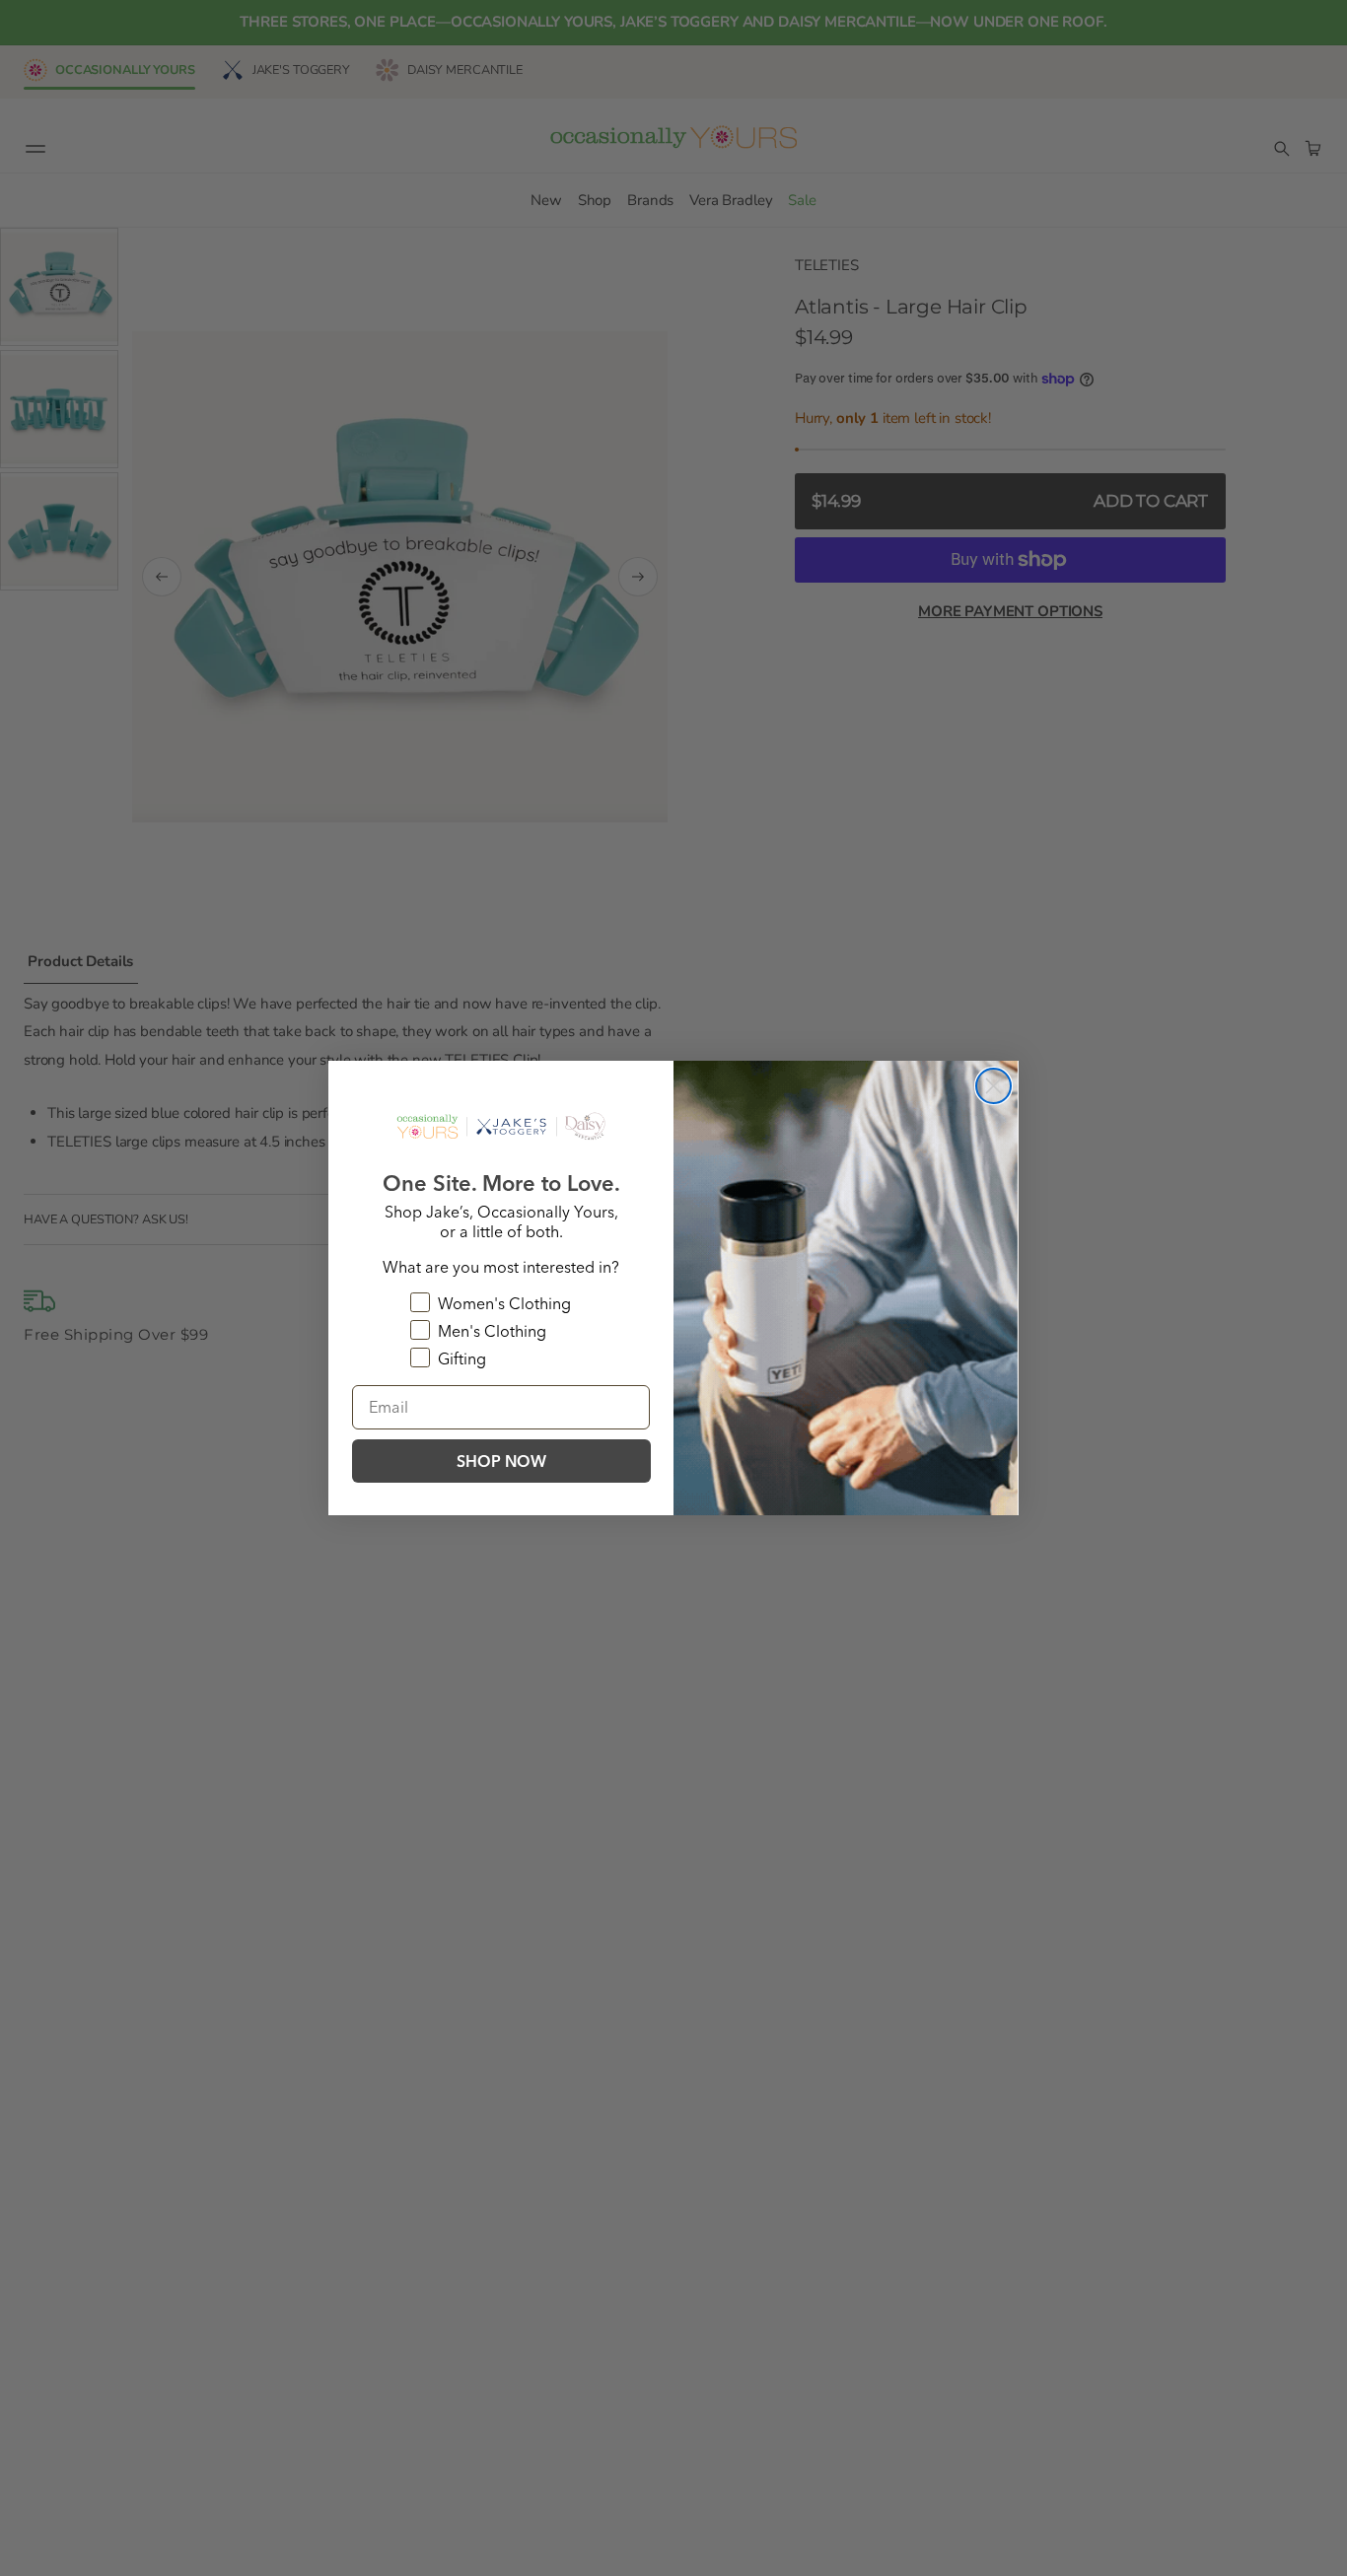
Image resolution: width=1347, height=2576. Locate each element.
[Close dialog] (993, 1086)
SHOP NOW (501, 1461)
